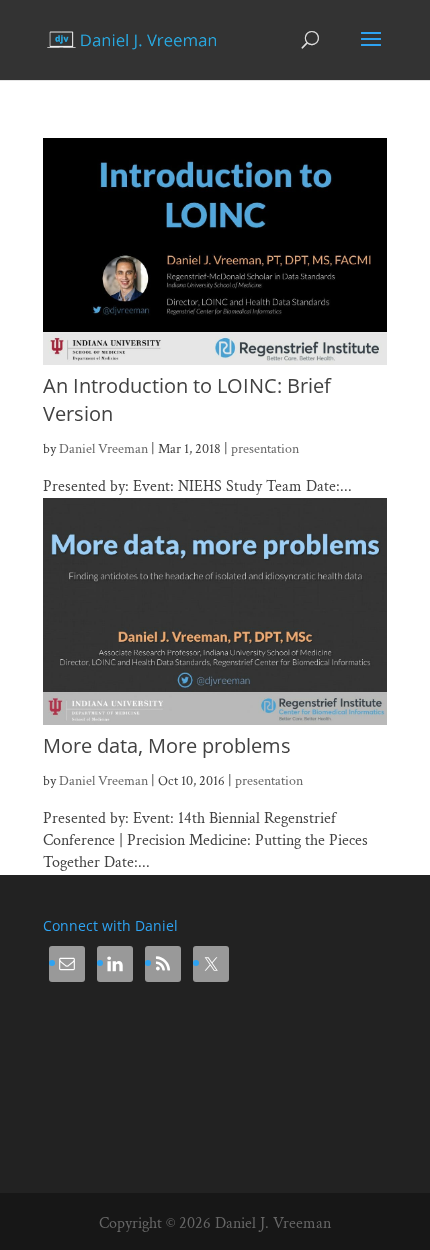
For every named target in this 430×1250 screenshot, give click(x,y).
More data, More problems (167, 745)
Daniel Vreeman (103, 449)
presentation (265, 449)
